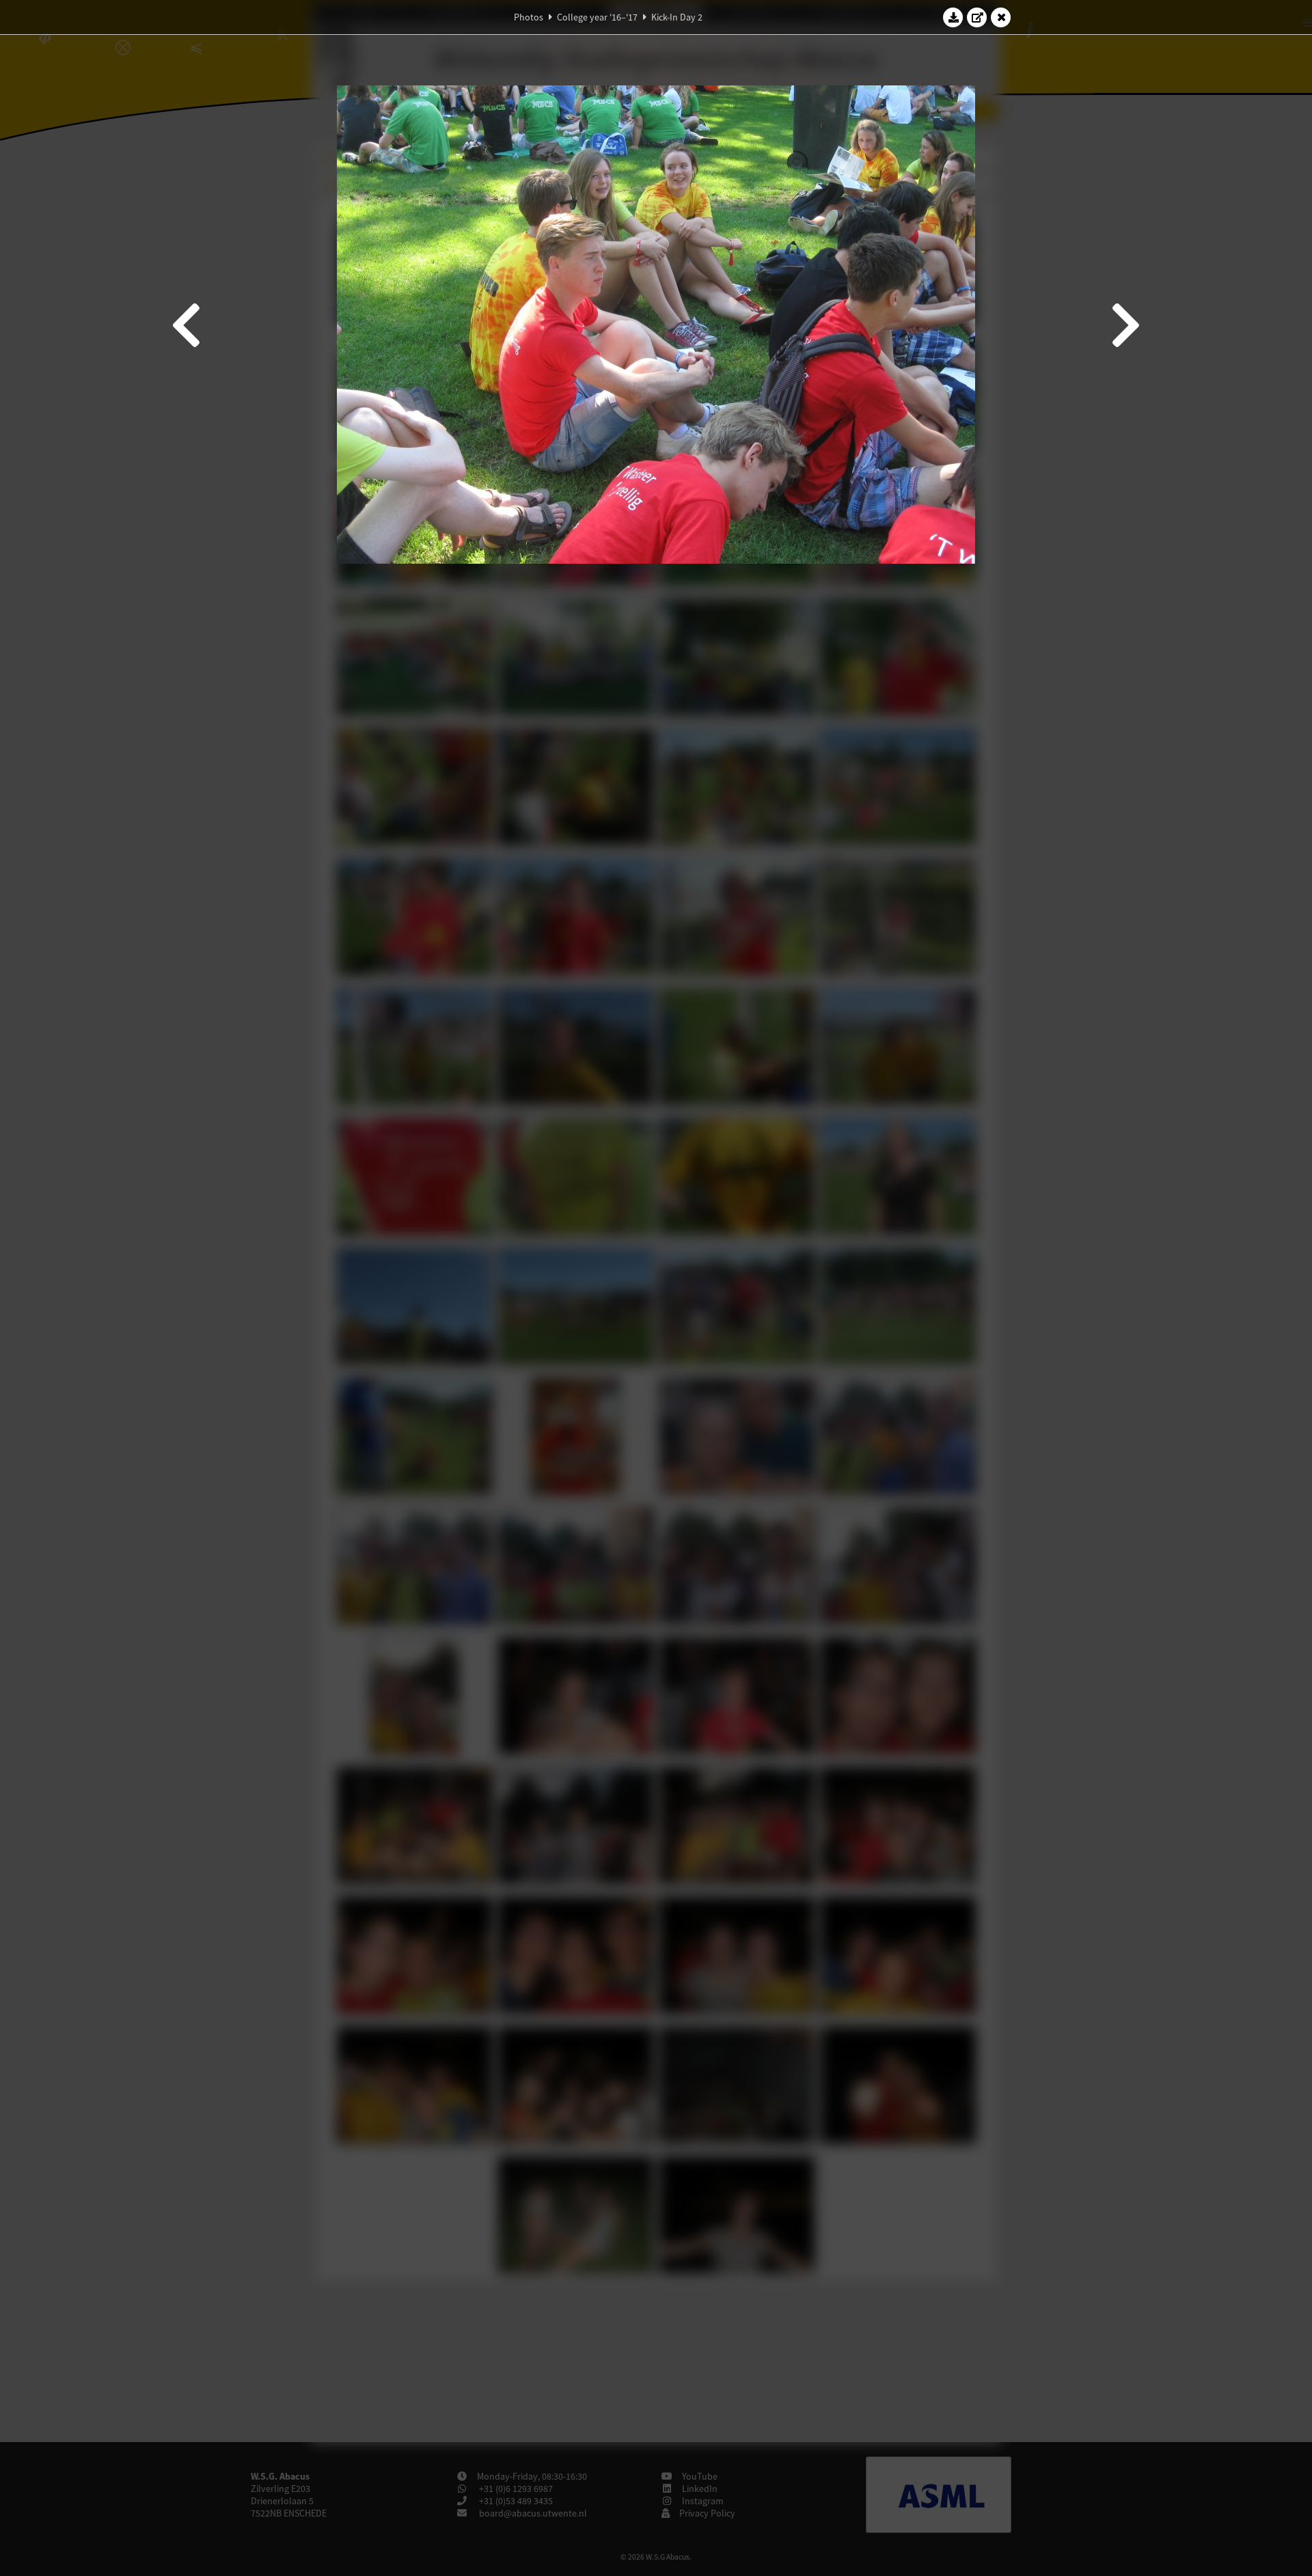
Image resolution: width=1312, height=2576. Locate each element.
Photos (529, 17)
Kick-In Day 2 (677, 17)
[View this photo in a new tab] (977, 17)
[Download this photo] (953, 17)
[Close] (1001, 17)
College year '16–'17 (597, 17)
